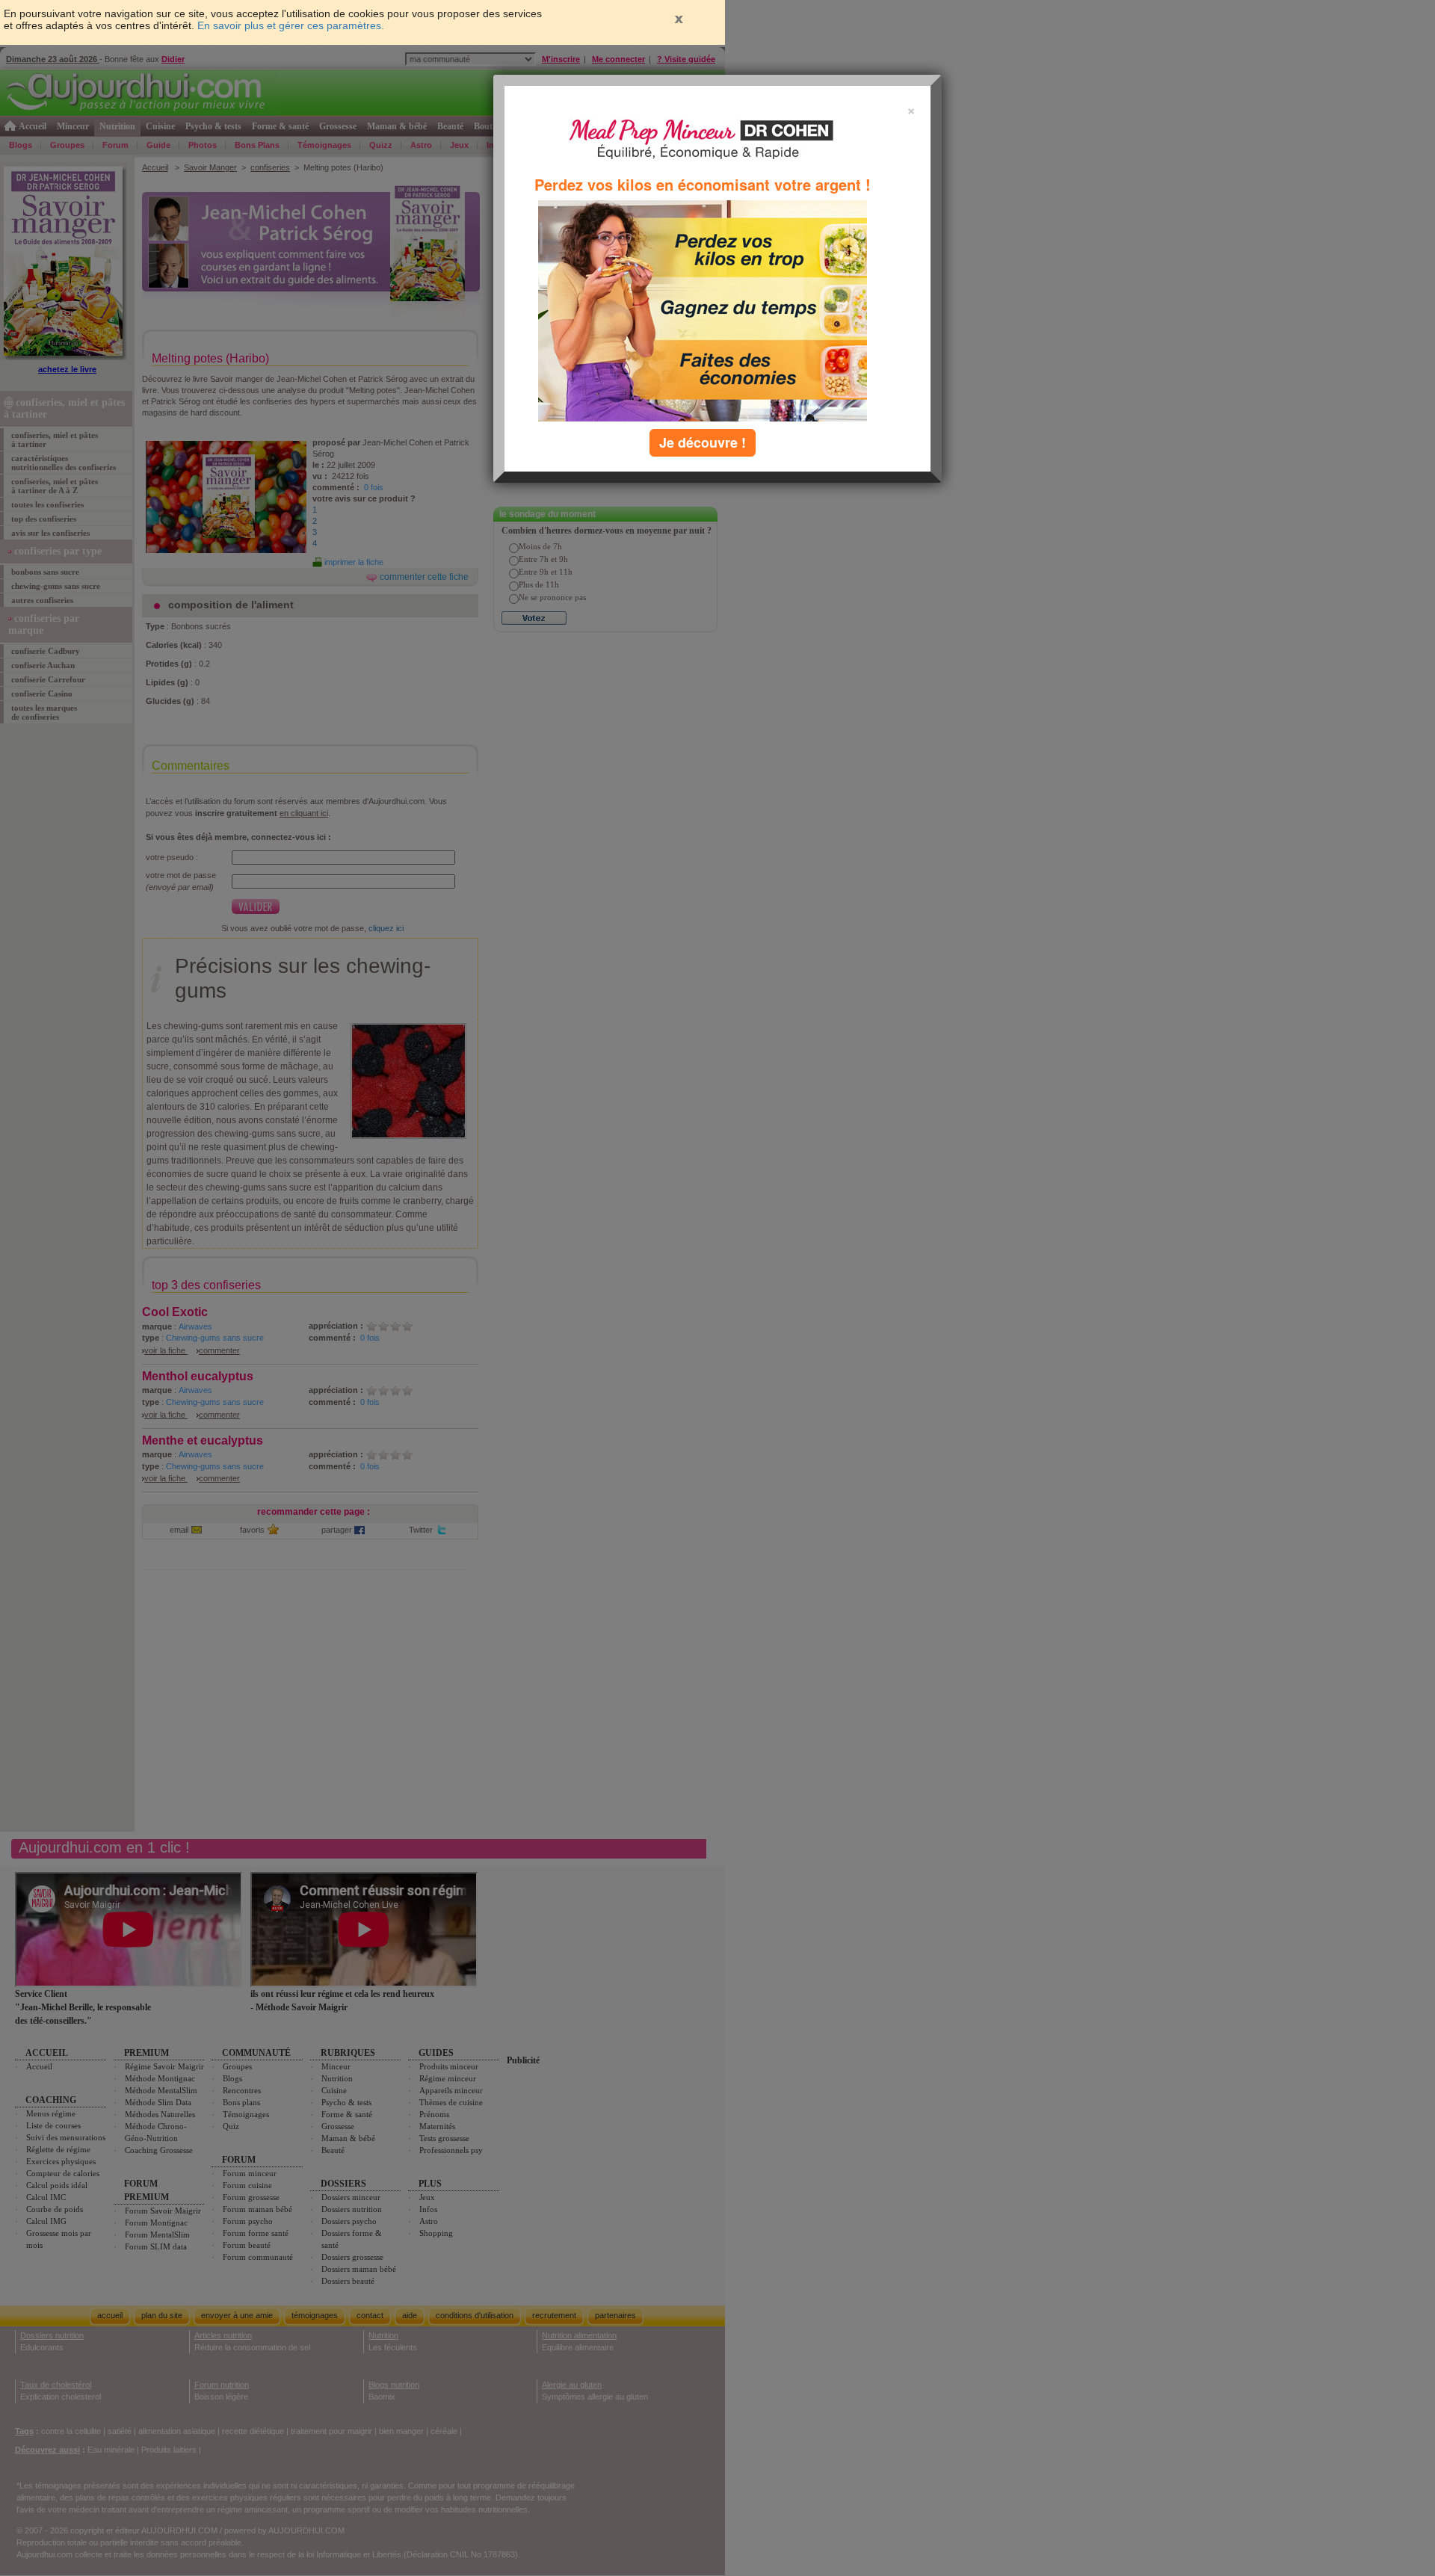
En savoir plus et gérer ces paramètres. (291, 25)
